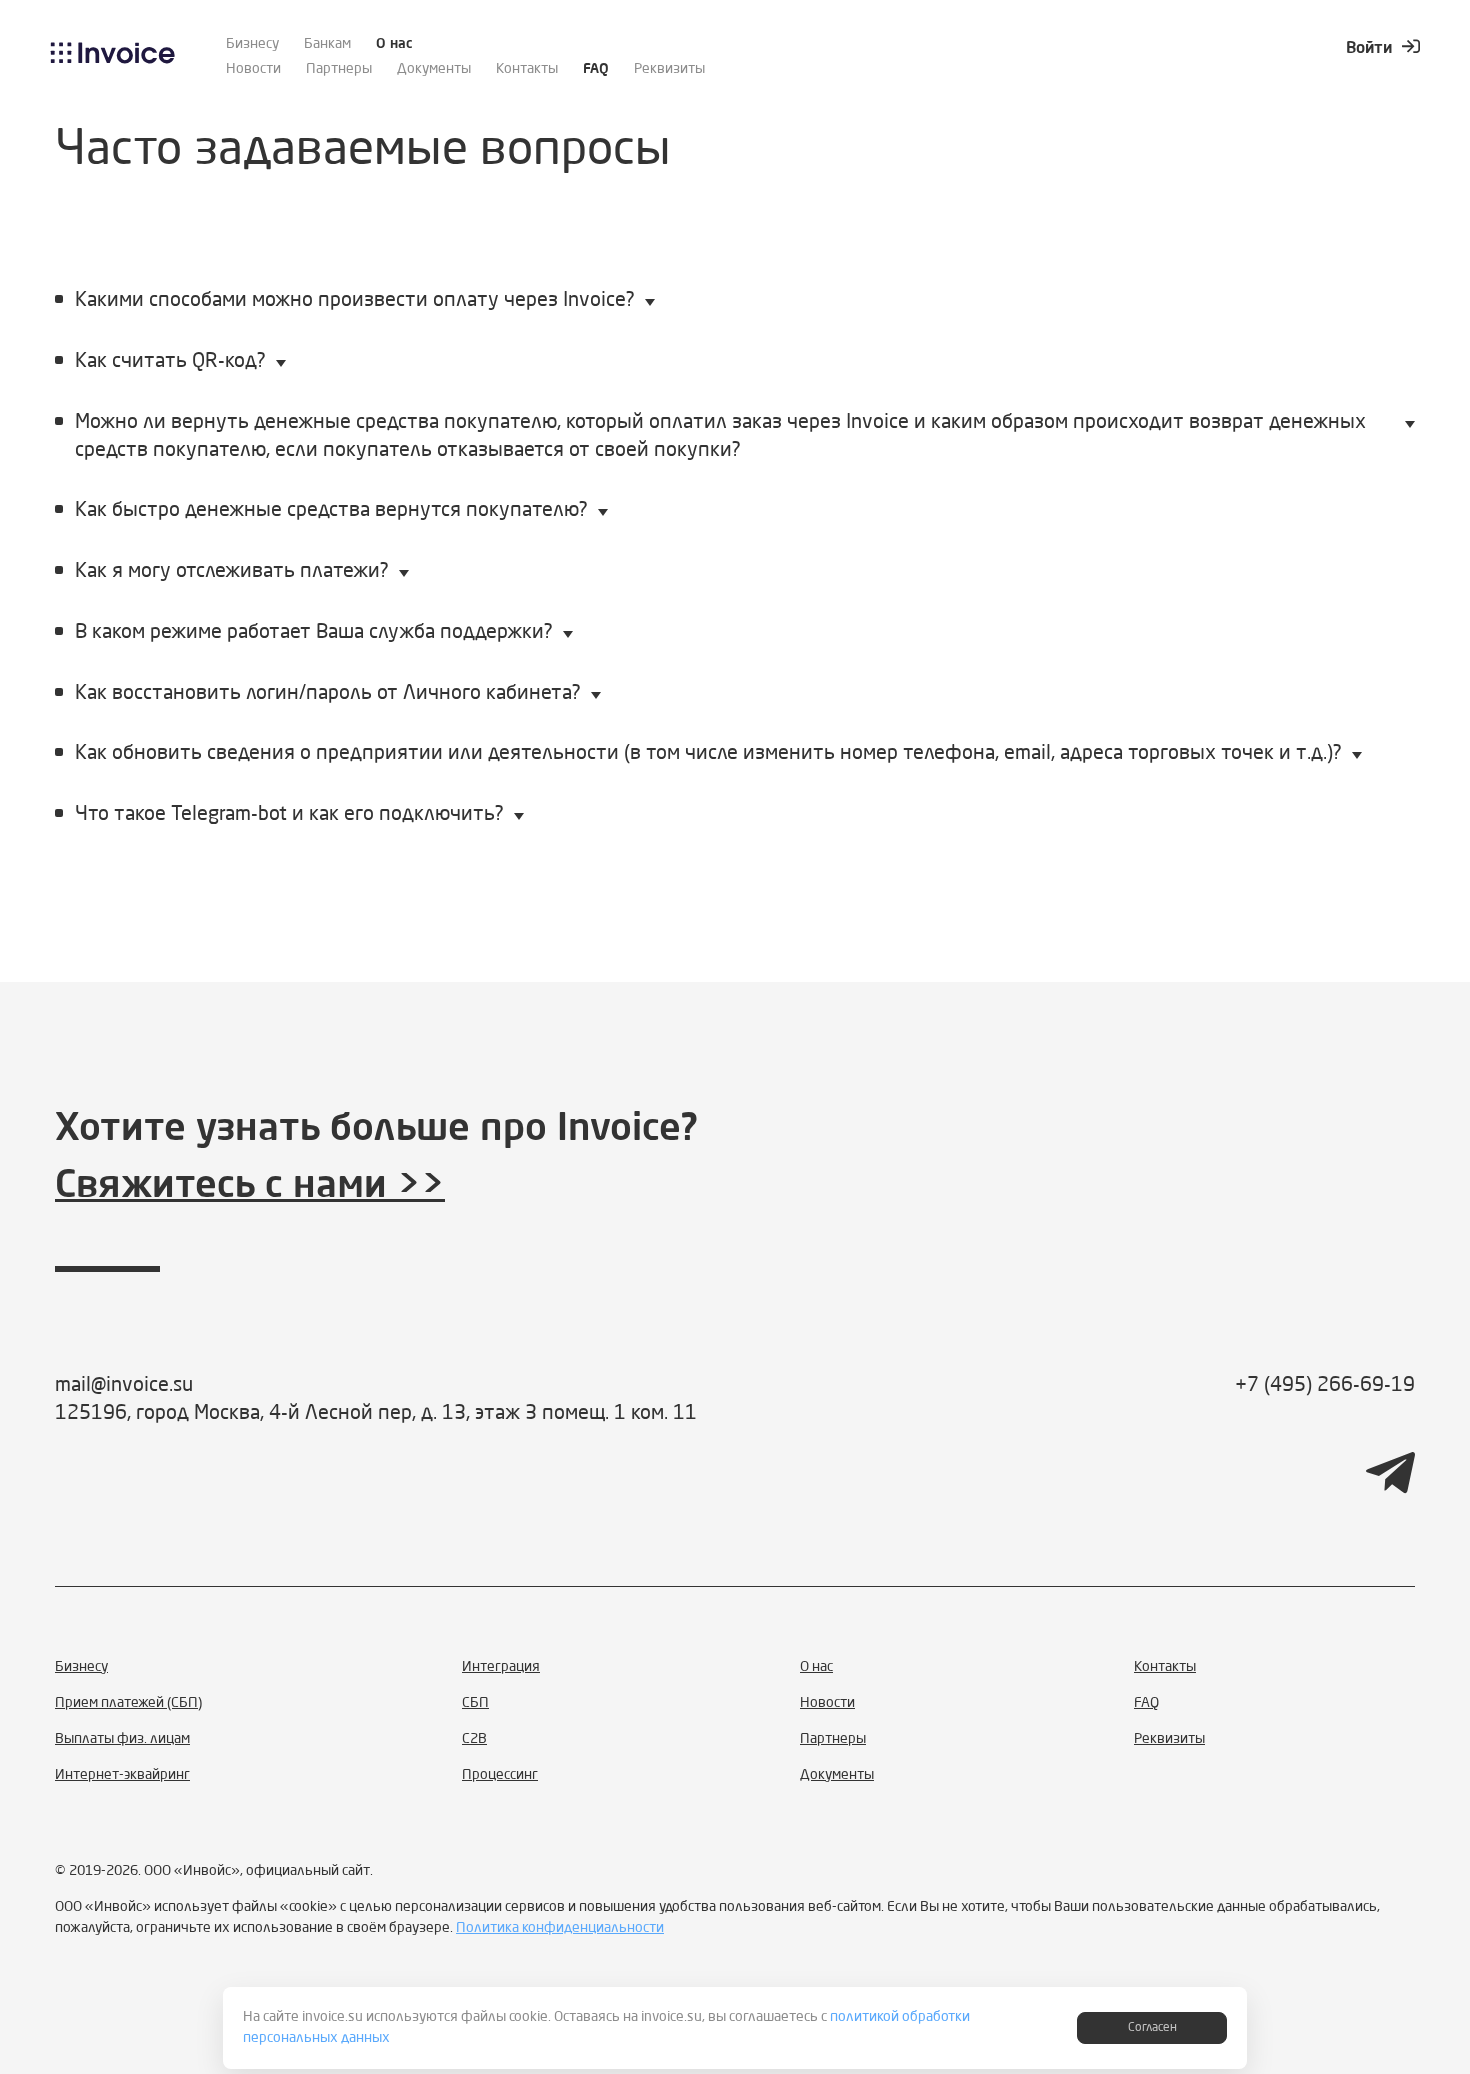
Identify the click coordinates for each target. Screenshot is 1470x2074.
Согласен (1152, 2028)
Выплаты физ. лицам (122, 1739)
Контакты (527, 69)
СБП (475, 1703)
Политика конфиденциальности (560, 1928)
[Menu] (1403, 119)
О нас (394, 44)
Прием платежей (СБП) (128, 1703)
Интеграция (501, 1667)
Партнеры (339, 69)
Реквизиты (669, 69)
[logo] (113, 59)
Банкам (327, 44)
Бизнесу (252, 44)
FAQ (596, 69)
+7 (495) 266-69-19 (1325, 1386)
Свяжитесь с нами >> (250, 1187)
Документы (434, 69)
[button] (735, 302)
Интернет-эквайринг (122, 1775)
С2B (474, 1739)
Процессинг (500, 1775)
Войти (1369, 49)
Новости (253, 69)
